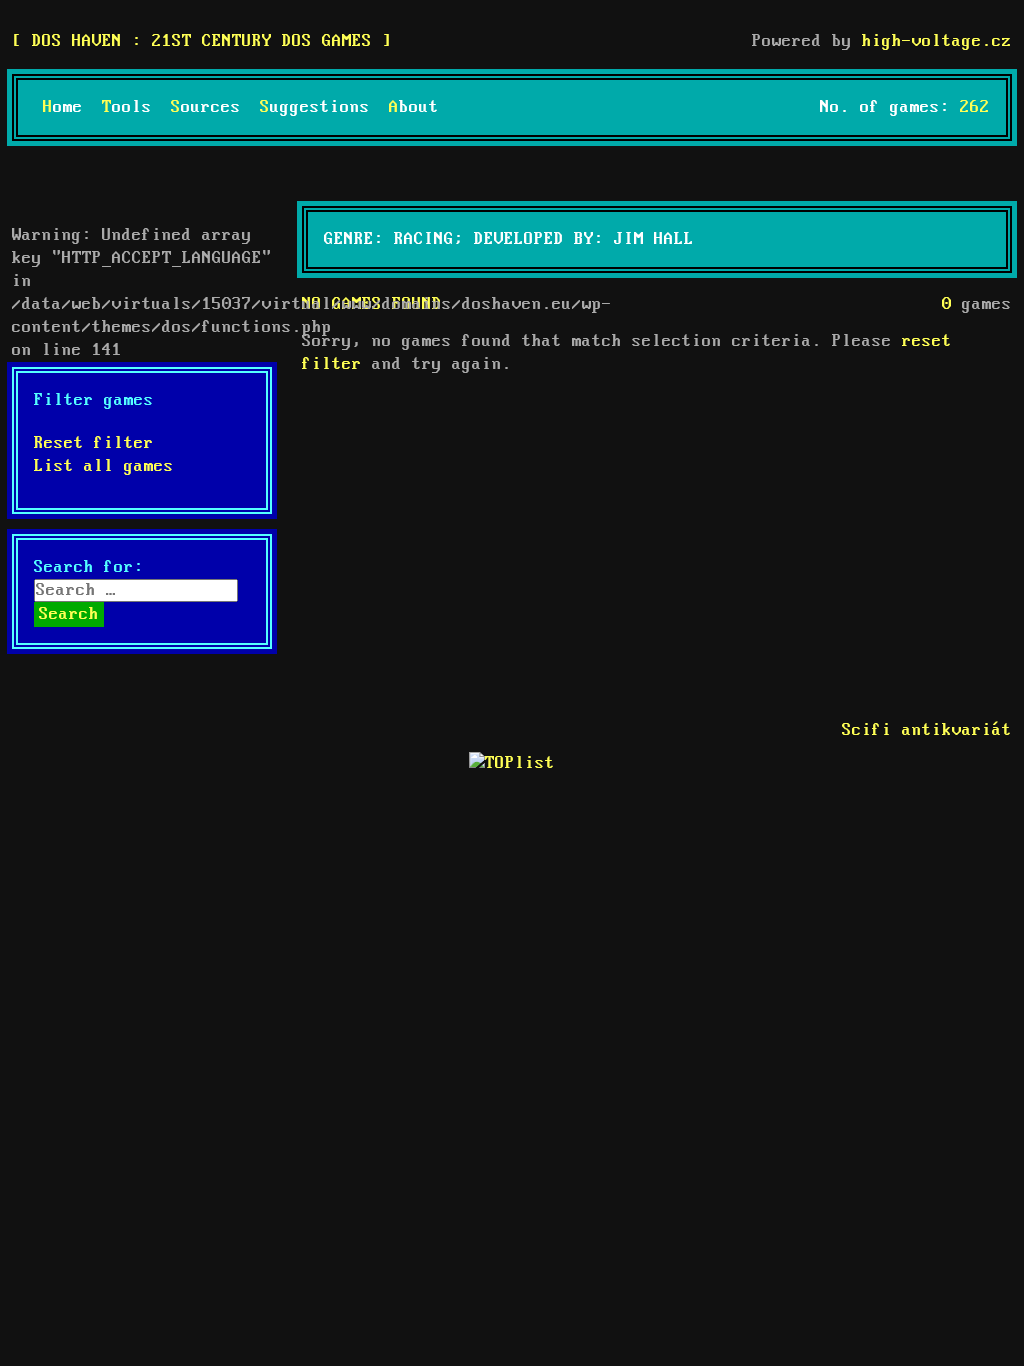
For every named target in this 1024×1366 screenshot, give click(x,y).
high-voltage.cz (937, 41)
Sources (206, 107)
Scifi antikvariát (927, 730)
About (414, 107)
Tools (127, 107)
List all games (104, 466)
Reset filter (94, 443)
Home (63, 107)
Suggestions (315, 107)
